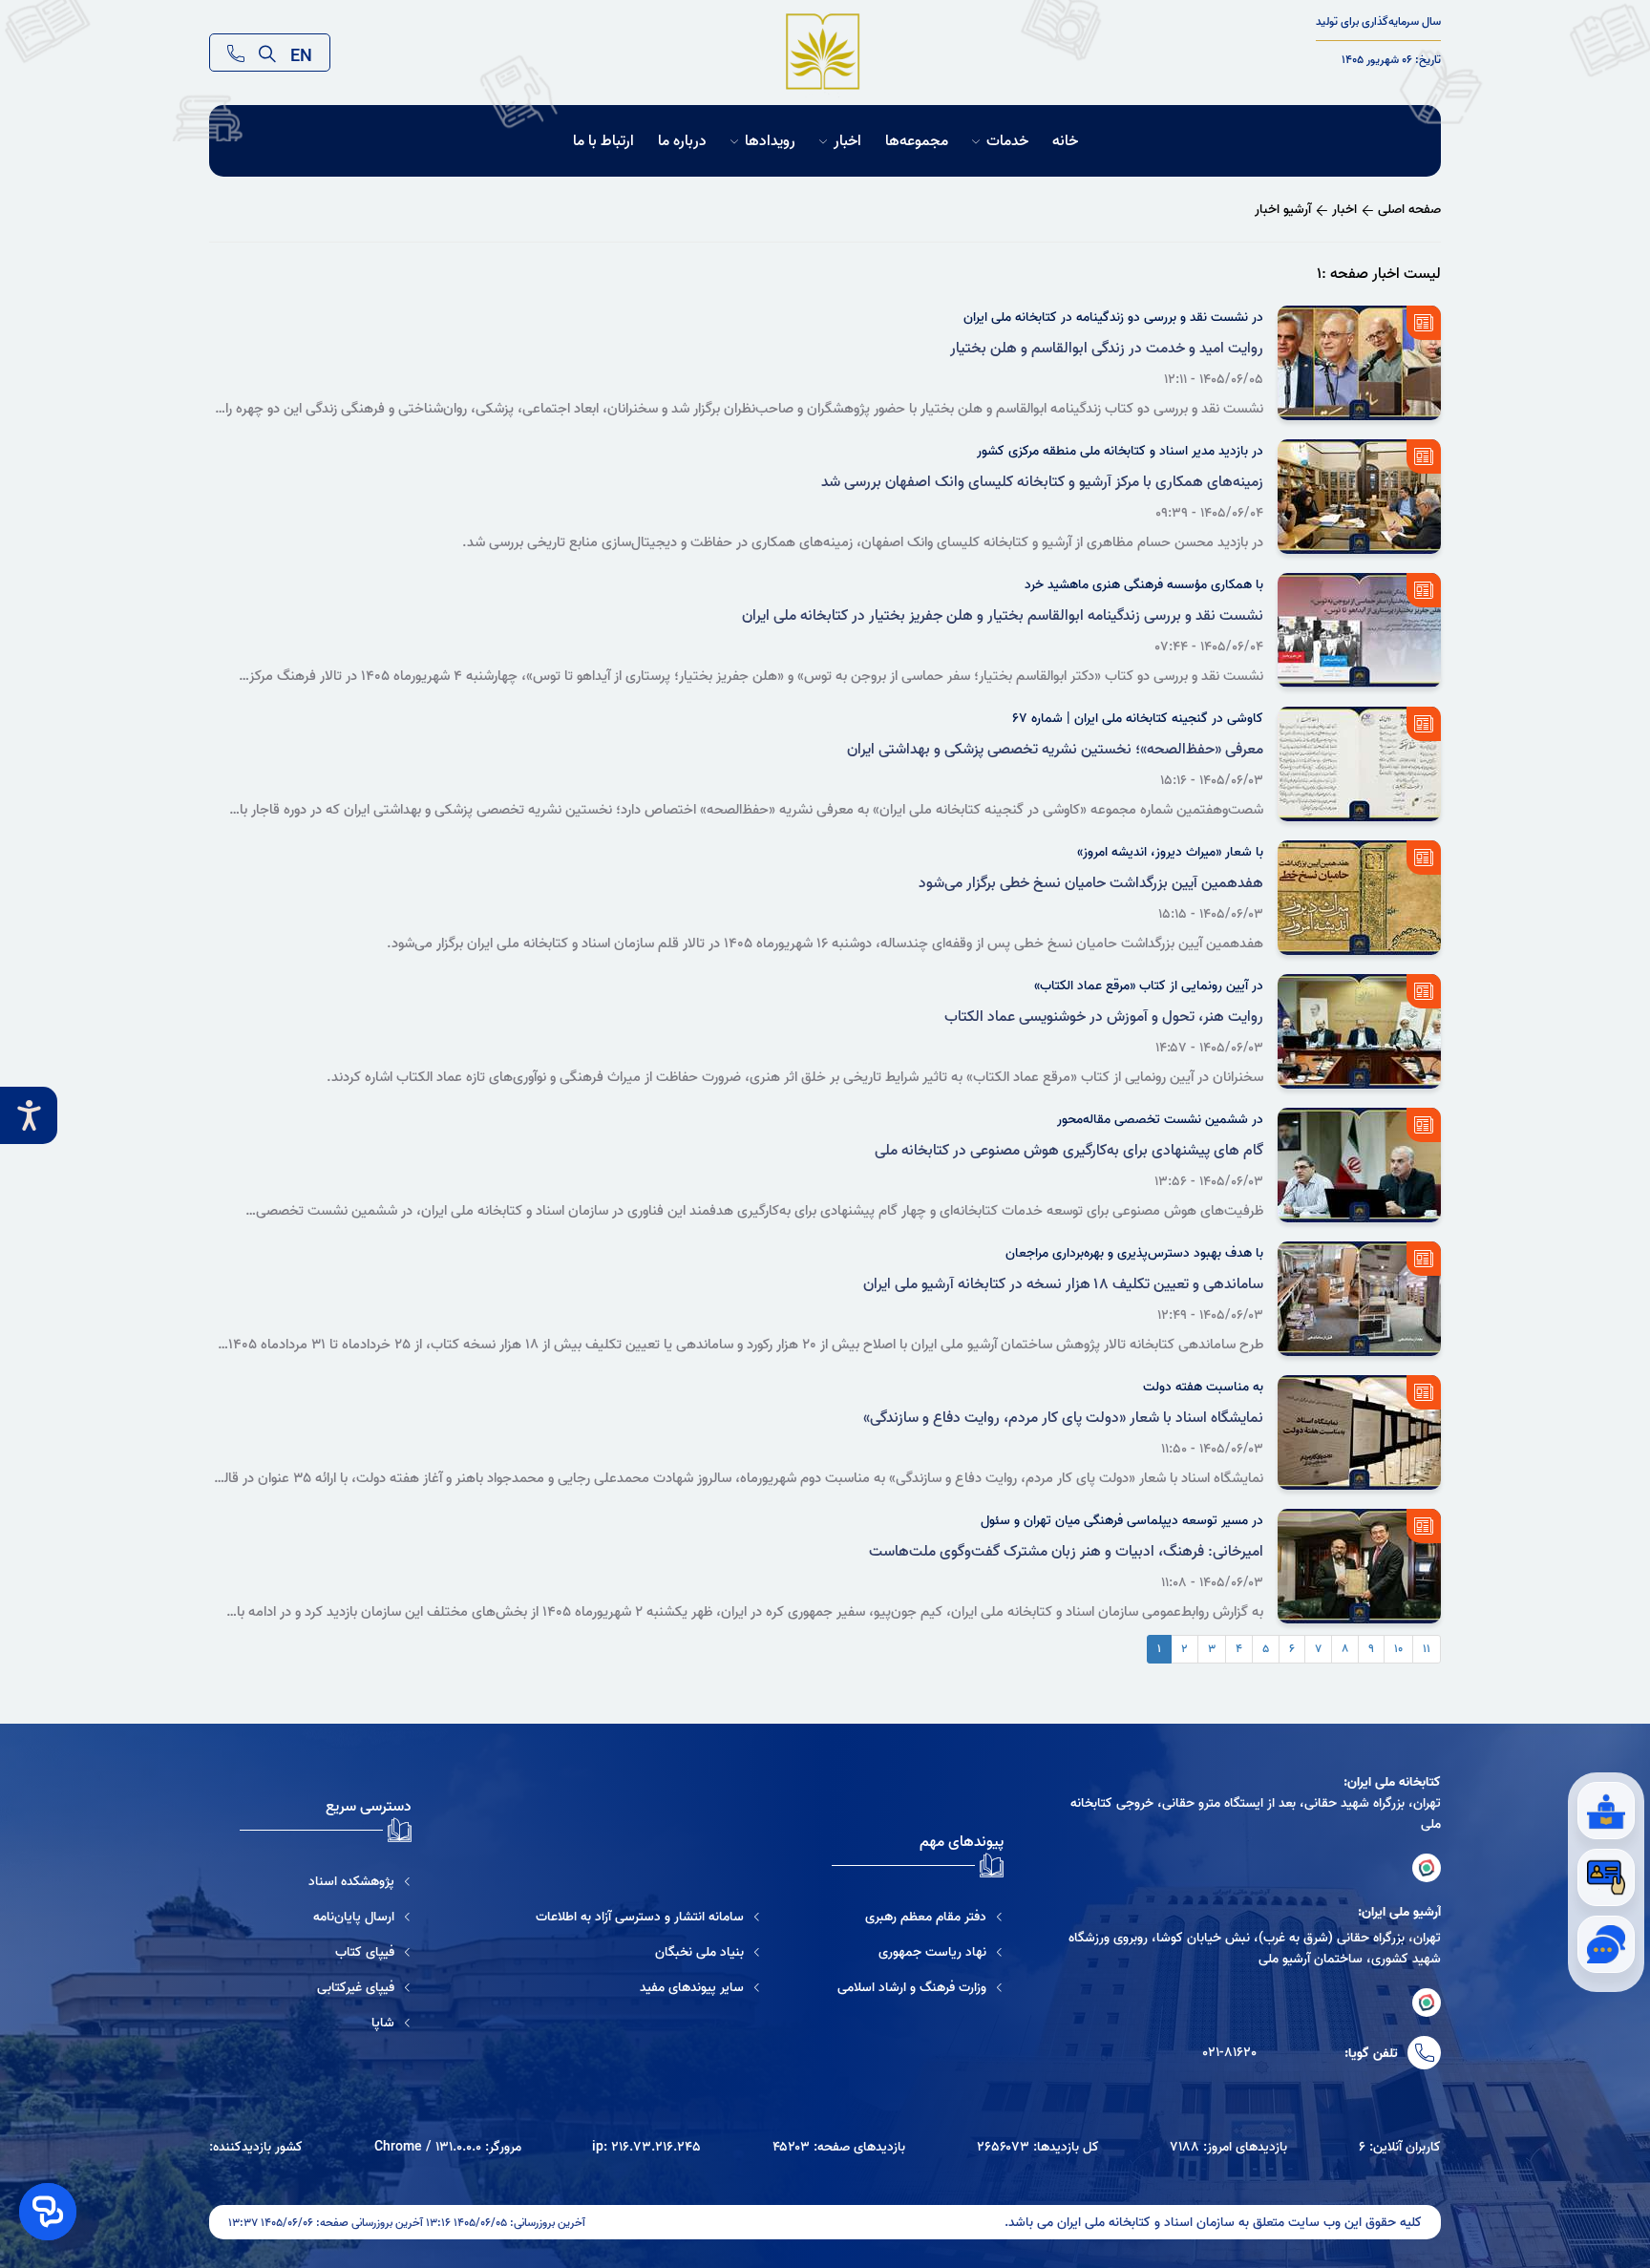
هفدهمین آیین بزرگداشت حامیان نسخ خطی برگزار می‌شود (1091, 883)
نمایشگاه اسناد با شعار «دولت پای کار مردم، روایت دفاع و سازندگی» (1063, 1418)
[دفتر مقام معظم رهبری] (920, 1917)
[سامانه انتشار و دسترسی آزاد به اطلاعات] (648, 1917)
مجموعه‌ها (917, 141)
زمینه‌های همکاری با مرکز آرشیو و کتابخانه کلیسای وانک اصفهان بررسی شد (1042, 482)
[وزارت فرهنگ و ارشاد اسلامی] (920, 1987)
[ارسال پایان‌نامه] (326, 1917)
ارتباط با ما (603, 141)
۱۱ (1427, 1649)
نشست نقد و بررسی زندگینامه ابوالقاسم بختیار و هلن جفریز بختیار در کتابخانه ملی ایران (1003, 616)
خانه (1065, 141)
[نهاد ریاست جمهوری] (920, 1952)
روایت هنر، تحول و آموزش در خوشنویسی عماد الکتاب (1104, 1017)
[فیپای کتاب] (326, 1952)
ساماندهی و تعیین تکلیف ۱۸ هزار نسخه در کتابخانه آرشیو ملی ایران (1063, 1284)
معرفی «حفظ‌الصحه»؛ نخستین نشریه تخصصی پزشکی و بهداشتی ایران (1055, 750)
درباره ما (682, 141)
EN (301, 53)
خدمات (1007, 141)
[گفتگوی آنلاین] (1606, 1944)
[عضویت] (1606, 1877)
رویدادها (770, 141)
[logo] (824, 53)
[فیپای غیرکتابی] (326, 1987)
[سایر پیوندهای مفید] (648, 1987)
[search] (267, 53)
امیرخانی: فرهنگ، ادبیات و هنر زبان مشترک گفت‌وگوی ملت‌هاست (1066, 1552)
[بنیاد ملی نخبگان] (648, 1952)
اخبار (847, 141)
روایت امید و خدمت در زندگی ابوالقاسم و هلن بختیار (1107, 349)
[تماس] (236, 53)
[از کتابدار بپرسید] (1606, 1811)
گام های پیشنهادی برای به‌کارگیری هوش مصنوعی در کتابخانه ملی (1069, 1151)
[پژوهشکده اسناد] (326, 1881)
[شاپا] (326, 2023)
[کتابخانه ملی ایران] (1427, 1868)
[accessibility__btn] (29, 1115)
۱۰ (1398, 1649)
